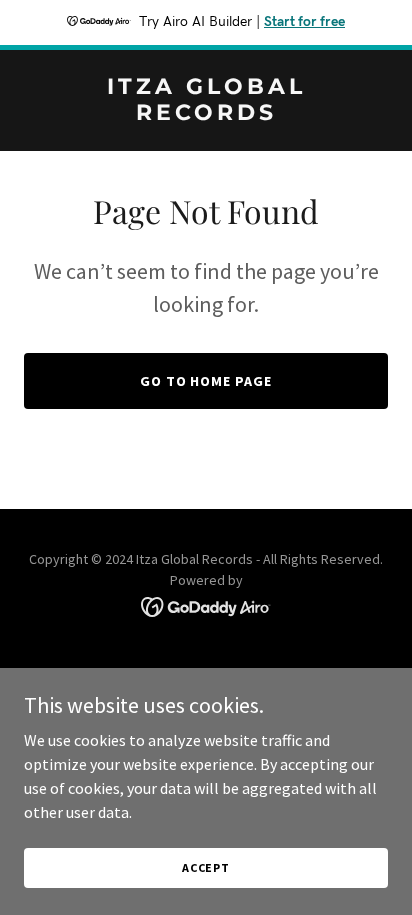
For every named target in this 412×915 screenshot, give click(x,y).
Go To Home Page (206, 381)
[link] (206, 114)
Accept (206, 867)
